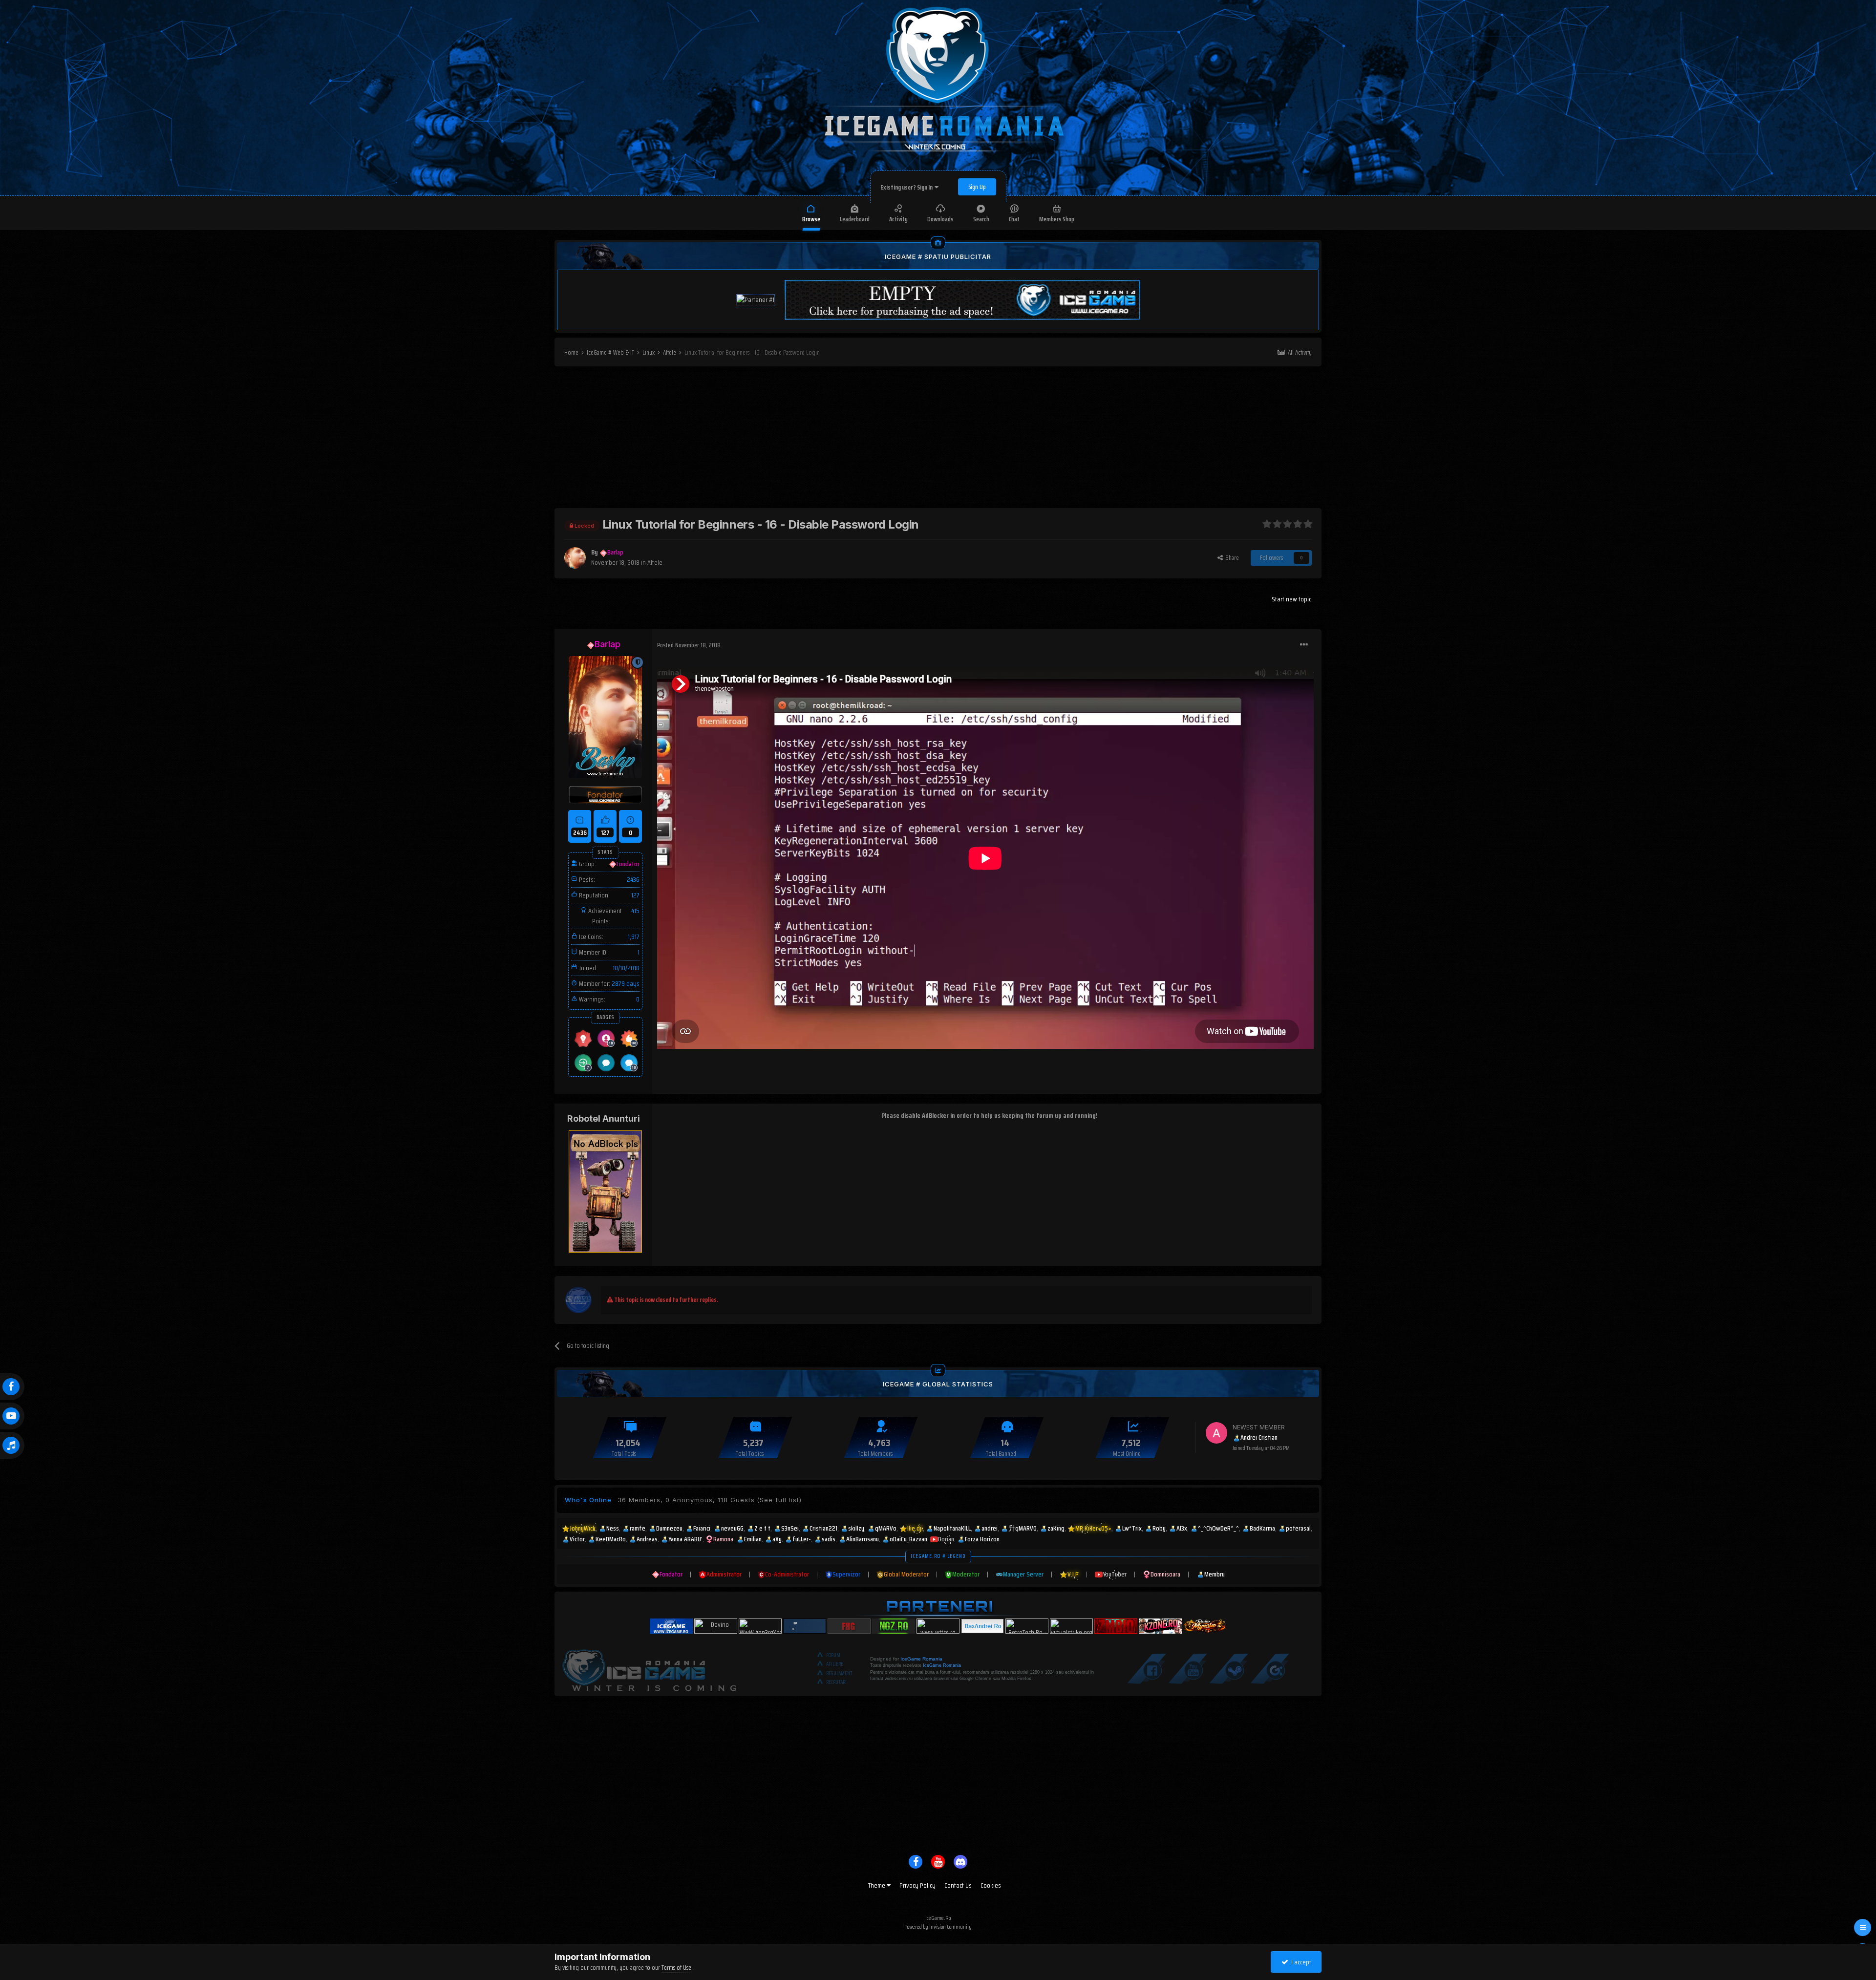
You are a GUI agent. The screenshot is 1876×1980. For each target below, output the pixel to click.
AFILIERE (835, 1664)
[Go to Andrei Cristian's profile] (1216, 1433)
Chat (1014, 219)
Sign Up (977, 187)
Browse (811, 219)
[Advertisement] (938, 440)
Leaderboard (855, 219)
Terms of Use (676, 1968)
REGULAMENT (839, 1673)
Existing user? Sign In (907, 187)
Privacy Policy (917, 1885)
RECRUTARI (836, 1682)
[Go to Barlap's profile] (575, 558)
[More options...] (1304, 645)
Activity (898, 219)
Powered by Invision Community (938, 1927)
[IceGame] (649, 1668)
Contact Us (958, 1885)
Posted (689, 645)
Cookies (991, 1885)
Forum (833, 1655)
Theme (877, 1885)
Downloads (940, 219)
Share (1231, 558)
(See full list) (779, 1500)
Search (981, 219)
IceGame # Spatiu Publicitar (938, 256)
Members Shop (1057, 219)
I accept (1300, 1962)
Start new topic (1291, 599)
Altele (655, 562)
